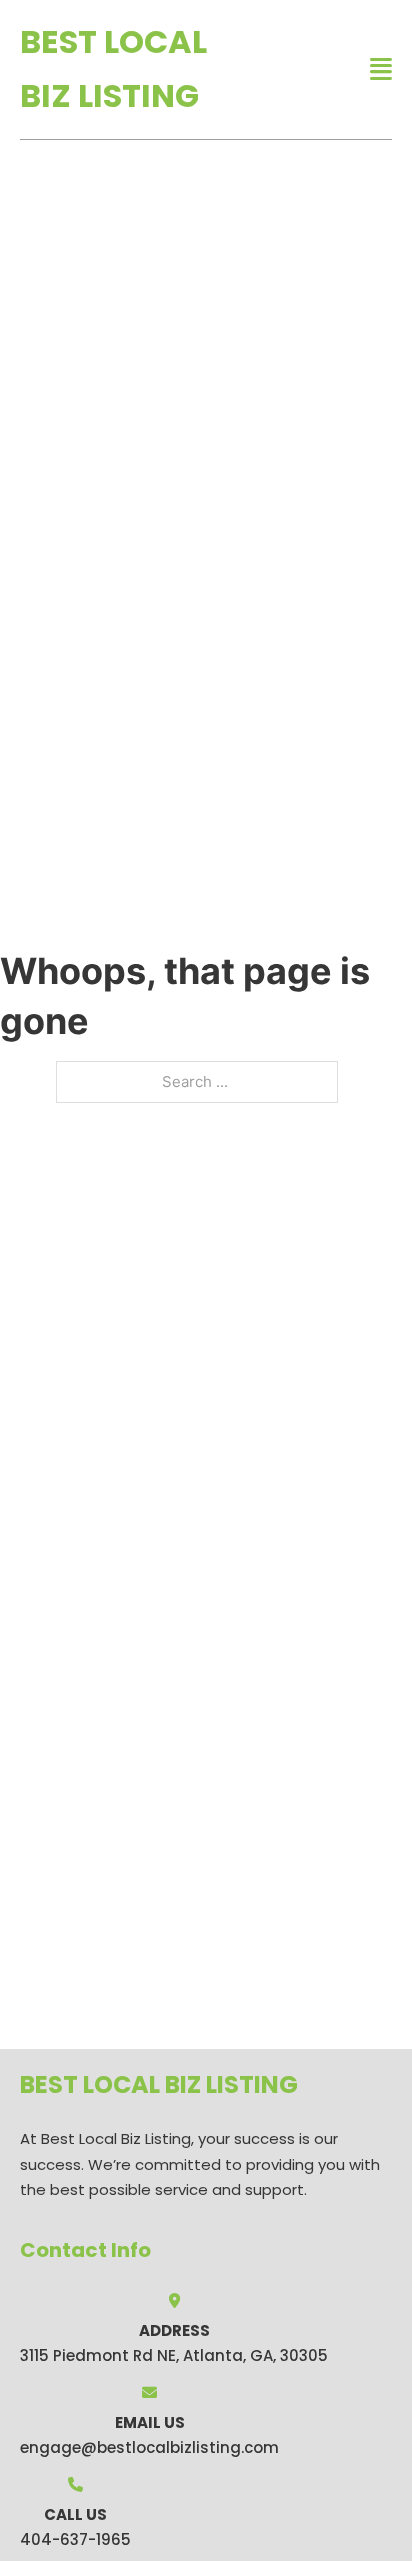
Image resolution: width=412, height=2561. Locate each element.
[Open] (381, 69)
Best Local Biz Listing (113, 68)
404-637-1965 (75, 2539)
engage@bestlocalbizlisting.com (149, 2447)
